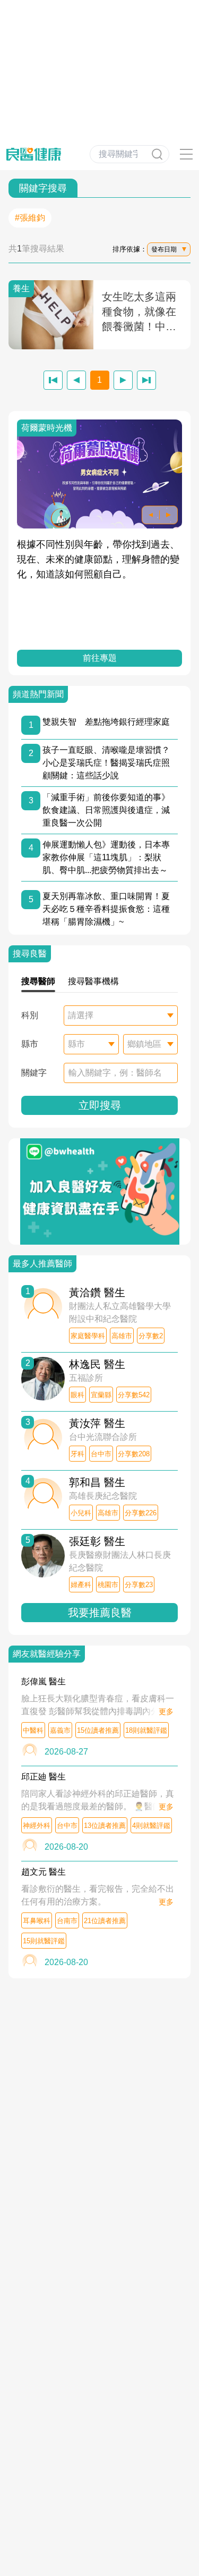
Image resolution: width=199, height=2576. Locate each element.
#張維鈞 (30, 218)
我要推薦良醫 (100, 1613)
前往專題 (100, 658)
